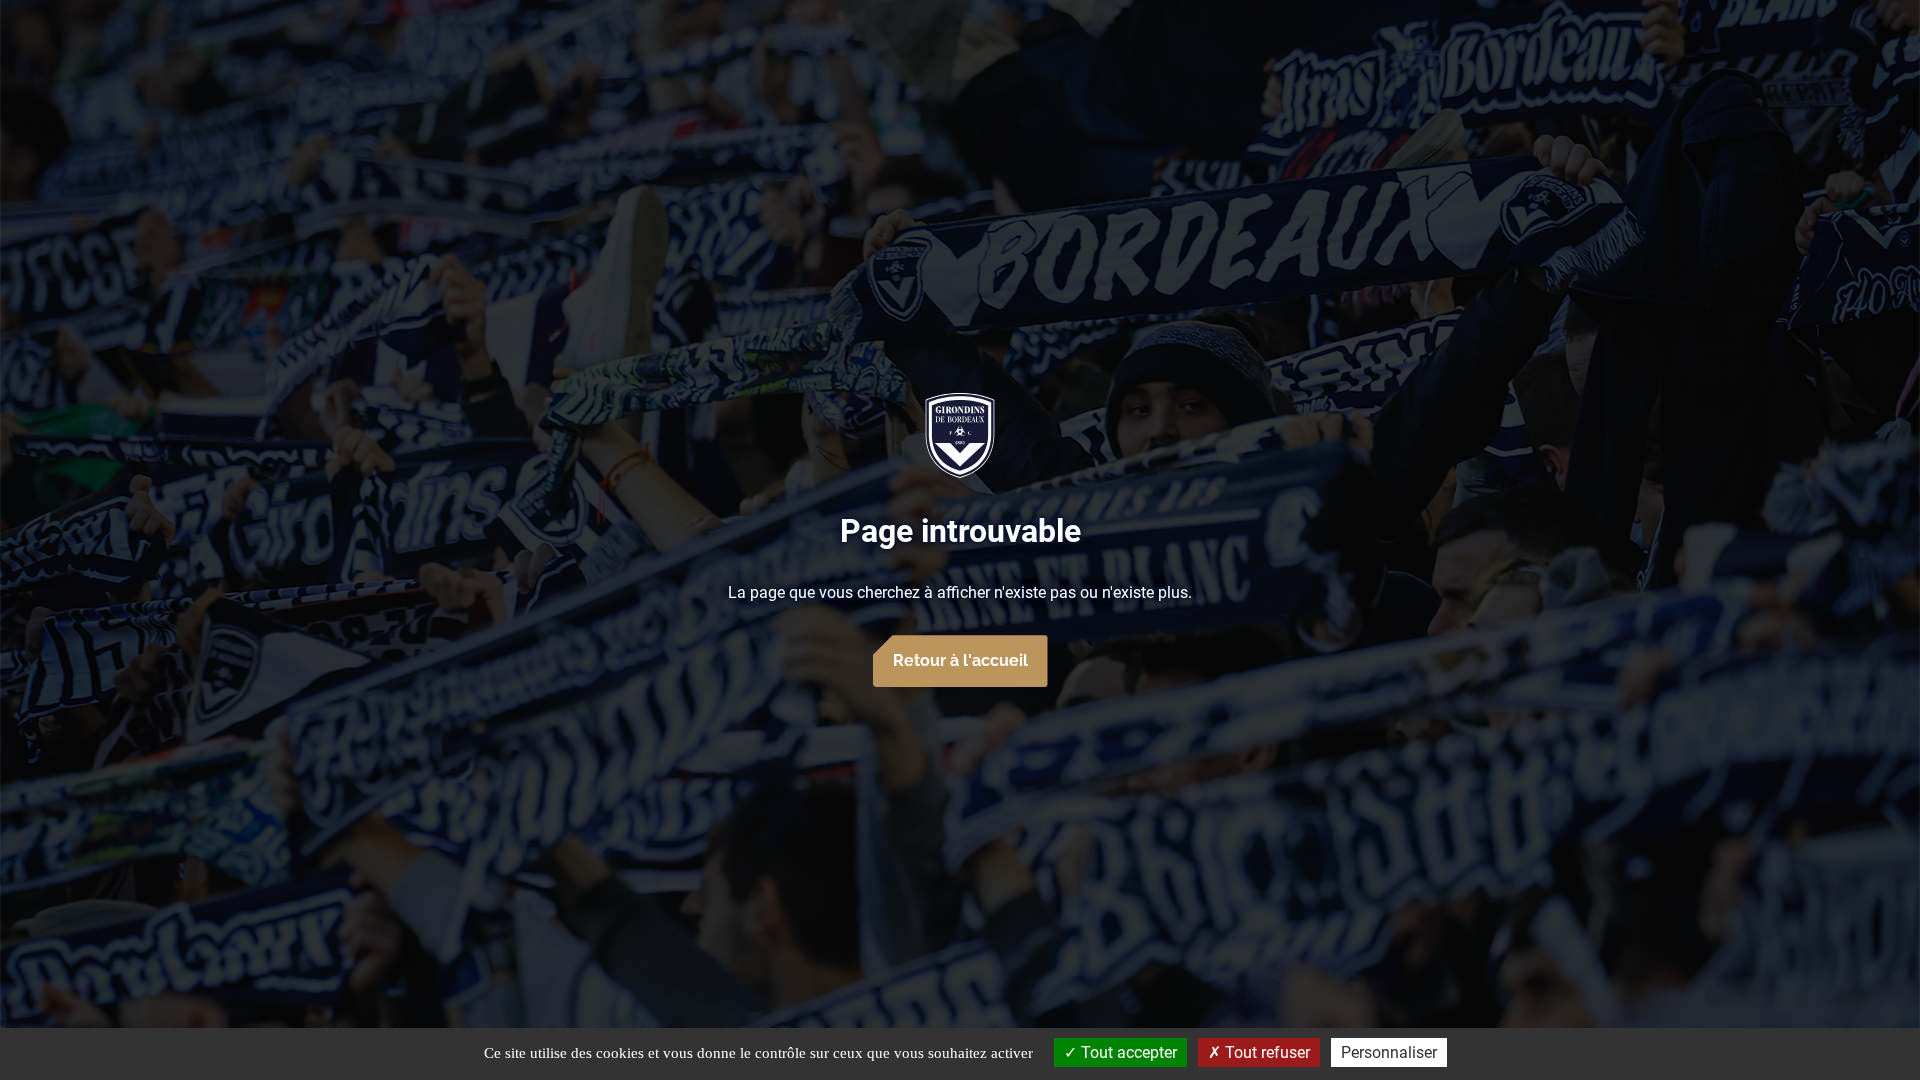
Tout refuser (1265, 1052)
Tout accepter (1127, 1052)
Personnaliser (1389, 1052)
